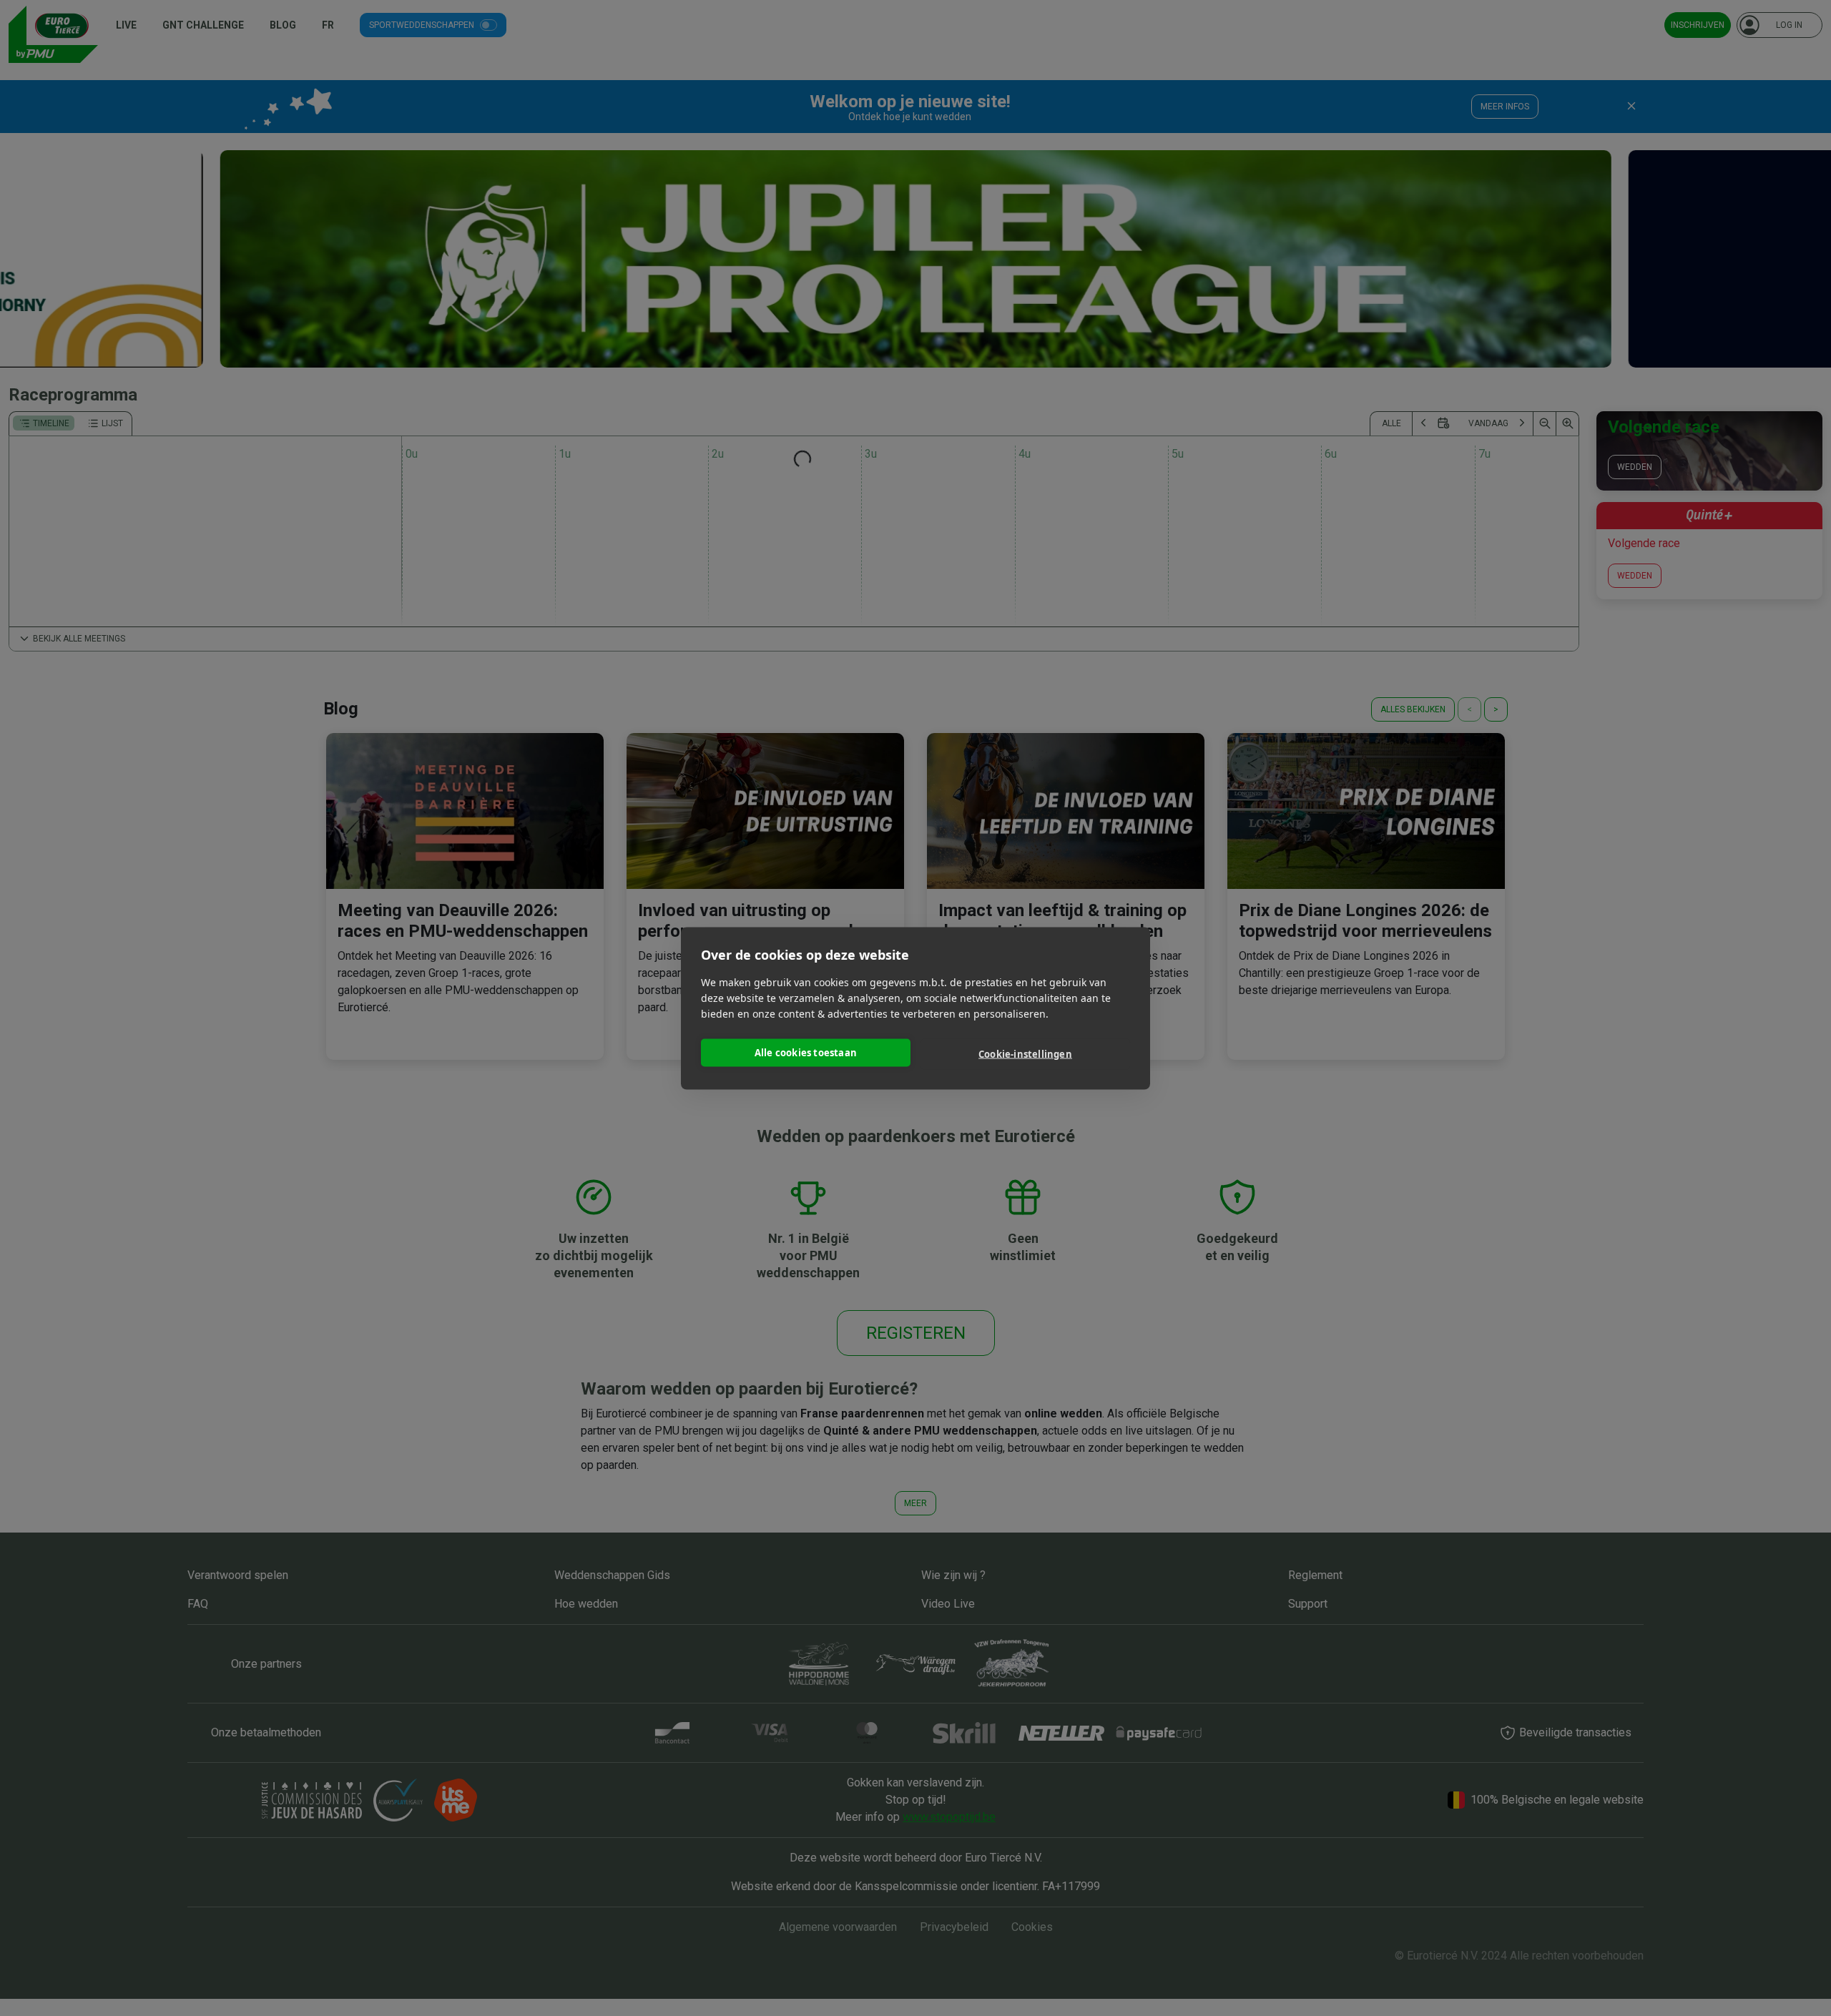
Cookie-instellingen (1025, 1054)
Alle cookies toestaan (806, 1053)
